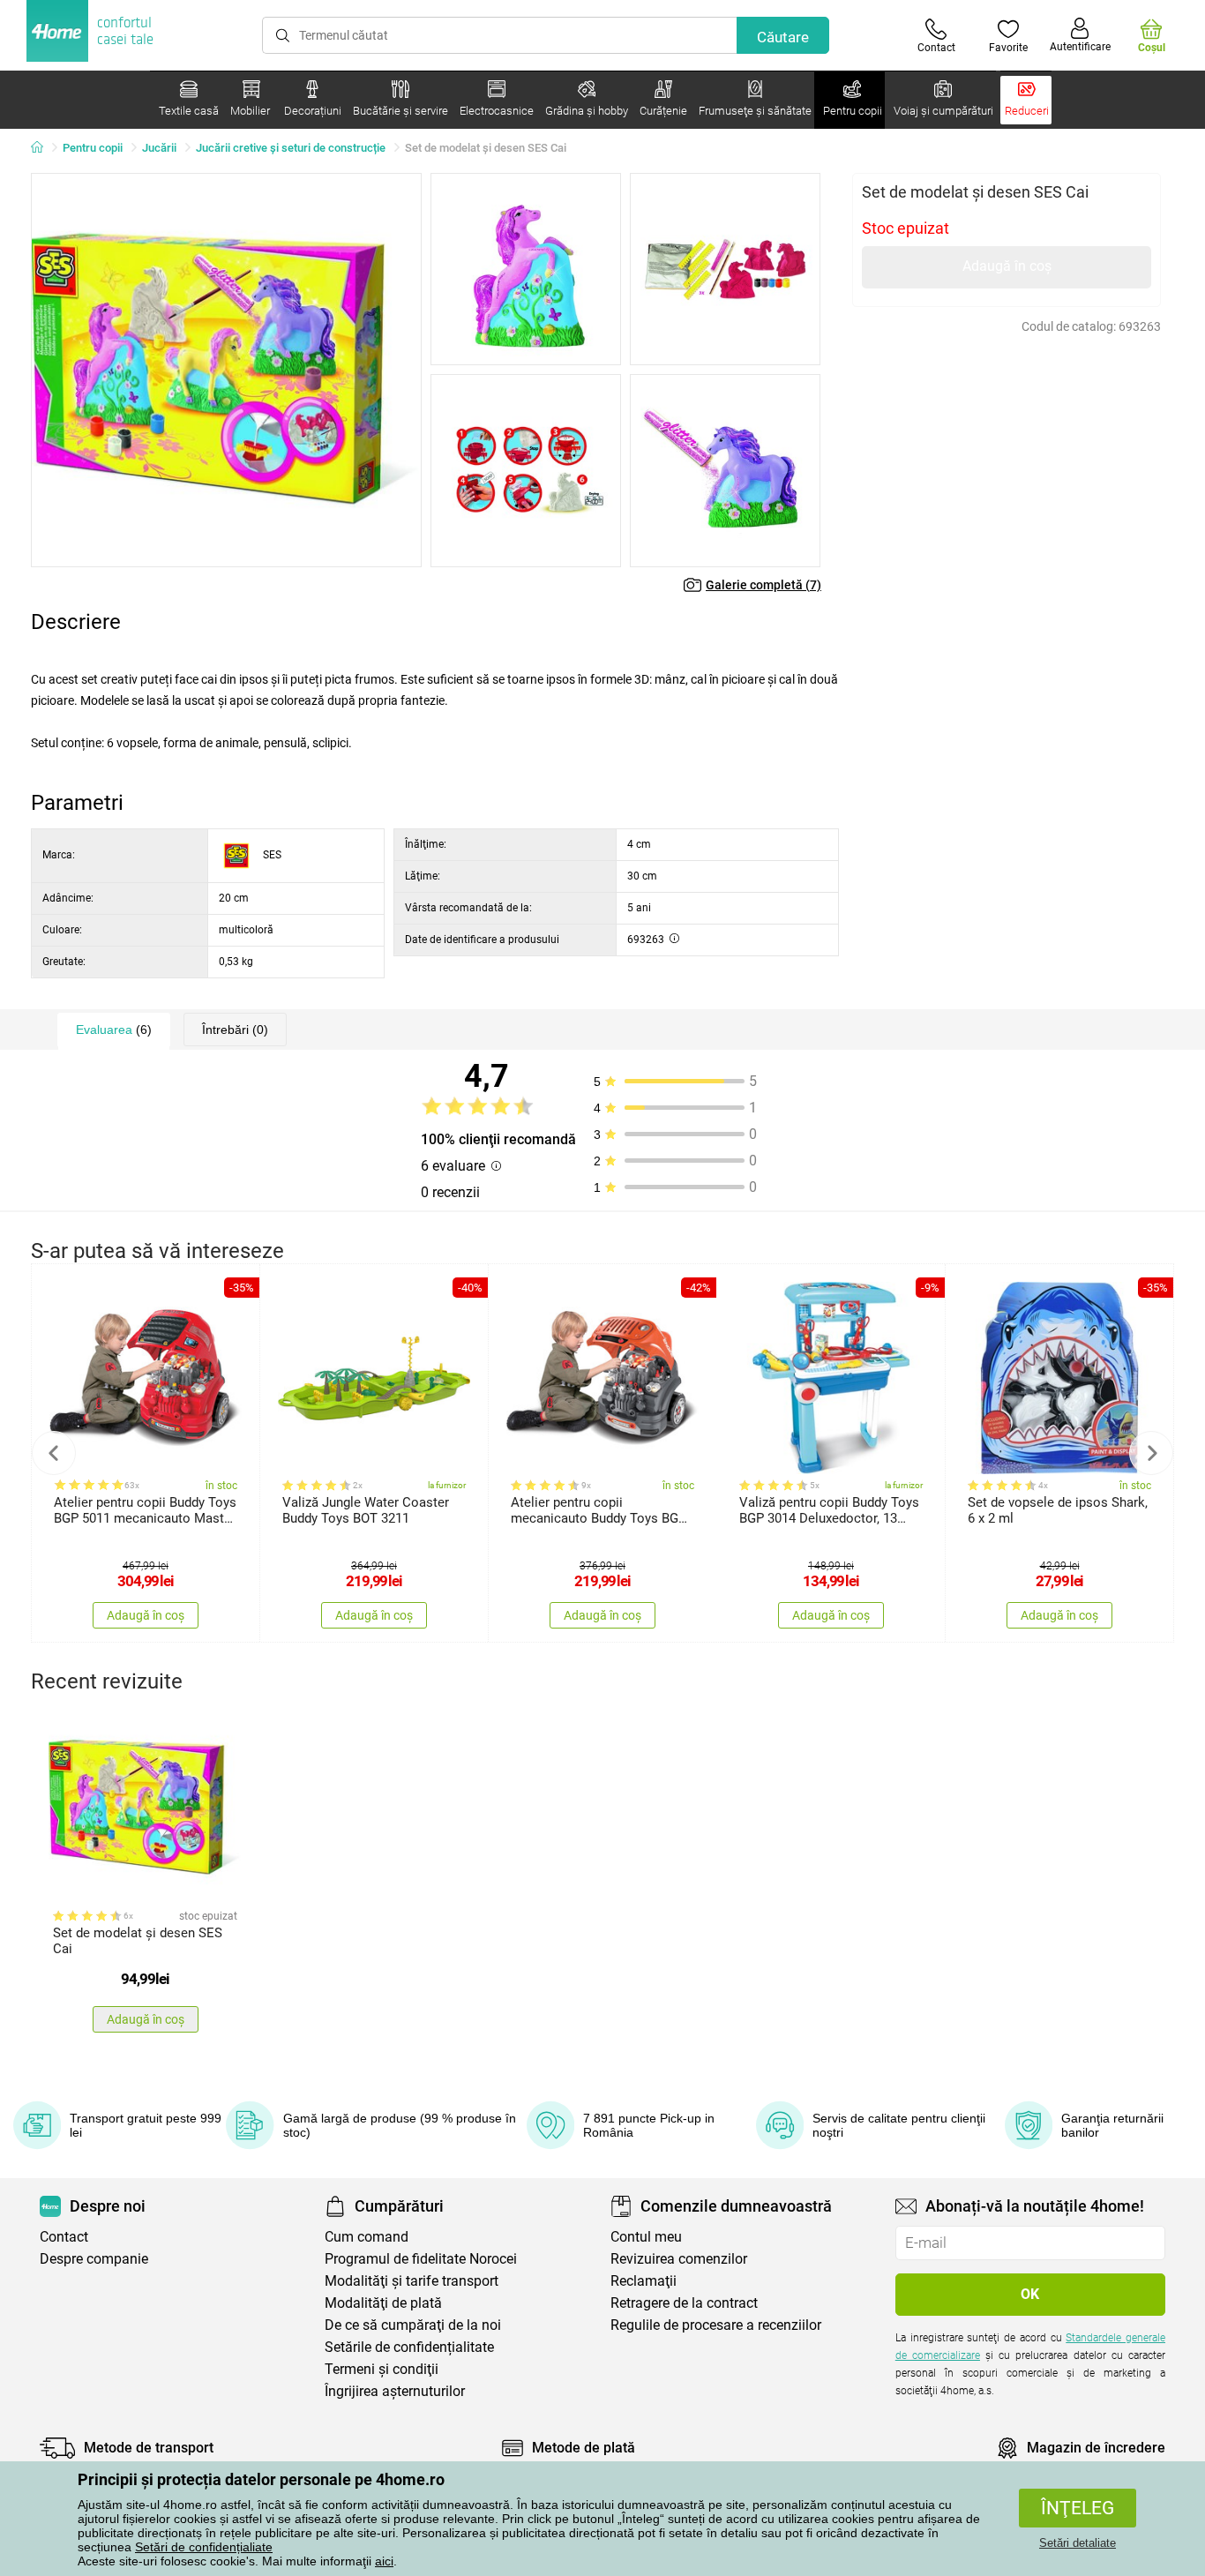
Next (1151, 1453)
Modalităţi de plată (383, 2303)
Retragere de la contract (684, 2303)
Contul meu (646, 2237)
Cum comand (367, 2237)
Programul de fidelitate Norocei (421, 2259)
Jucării (159, 148)
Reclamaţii (644, 2281)
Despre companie (94, 2259)
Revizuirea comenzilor (679, 2259)
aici (384, 2561)
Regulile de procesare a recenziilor (716, 2325)
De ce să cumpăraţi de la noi (413, 2325)
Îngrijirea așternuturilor (395, 2391)
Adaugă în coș (1007, 266)
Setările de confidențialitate (409, 2347)
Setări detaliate (1078, 2543)
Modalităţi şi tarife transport (412, 2281)
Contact (64, 2237)
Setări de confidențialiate (204, 2547)
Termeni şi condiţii (382, 2369)
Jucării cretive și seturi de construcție (291, 148)
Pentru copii (93, 148)
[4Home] (43, 148)
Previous (54, 1453)
